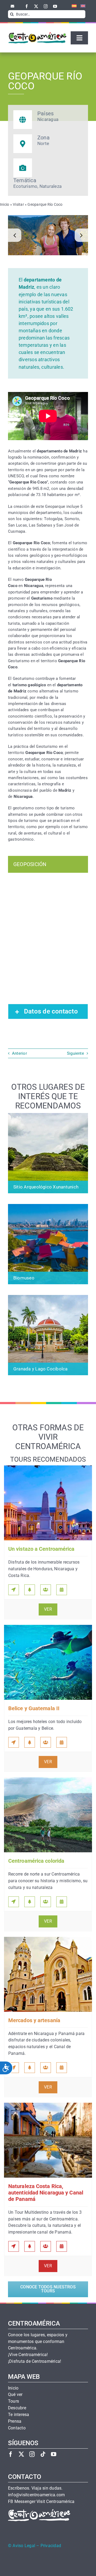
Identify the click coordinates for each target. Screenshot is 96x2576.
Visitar (18, 204)
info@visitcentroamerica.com (36, 2495)
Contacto (17, 2428)
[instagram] (46, 6)
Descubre (17, 2408)
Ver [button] (48, 1609)
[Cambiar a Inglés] (81, 6)
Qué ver (15, 2395)
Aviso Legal (24, 2546)
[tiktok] (43, 2454)
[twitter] (36, 6)
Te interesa (19, 2415)
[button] (15, 235)
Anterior (19, 1053)
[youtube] (55, 6)
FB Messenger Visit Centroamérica (41, 2502)
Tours (13, 2401)
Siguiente (75, 1053)
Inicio (5, 204)
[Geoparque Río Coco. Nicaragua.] (48, 235)
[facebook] (27, 6)
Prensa (15, 2421)
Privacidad (51, 2546)
